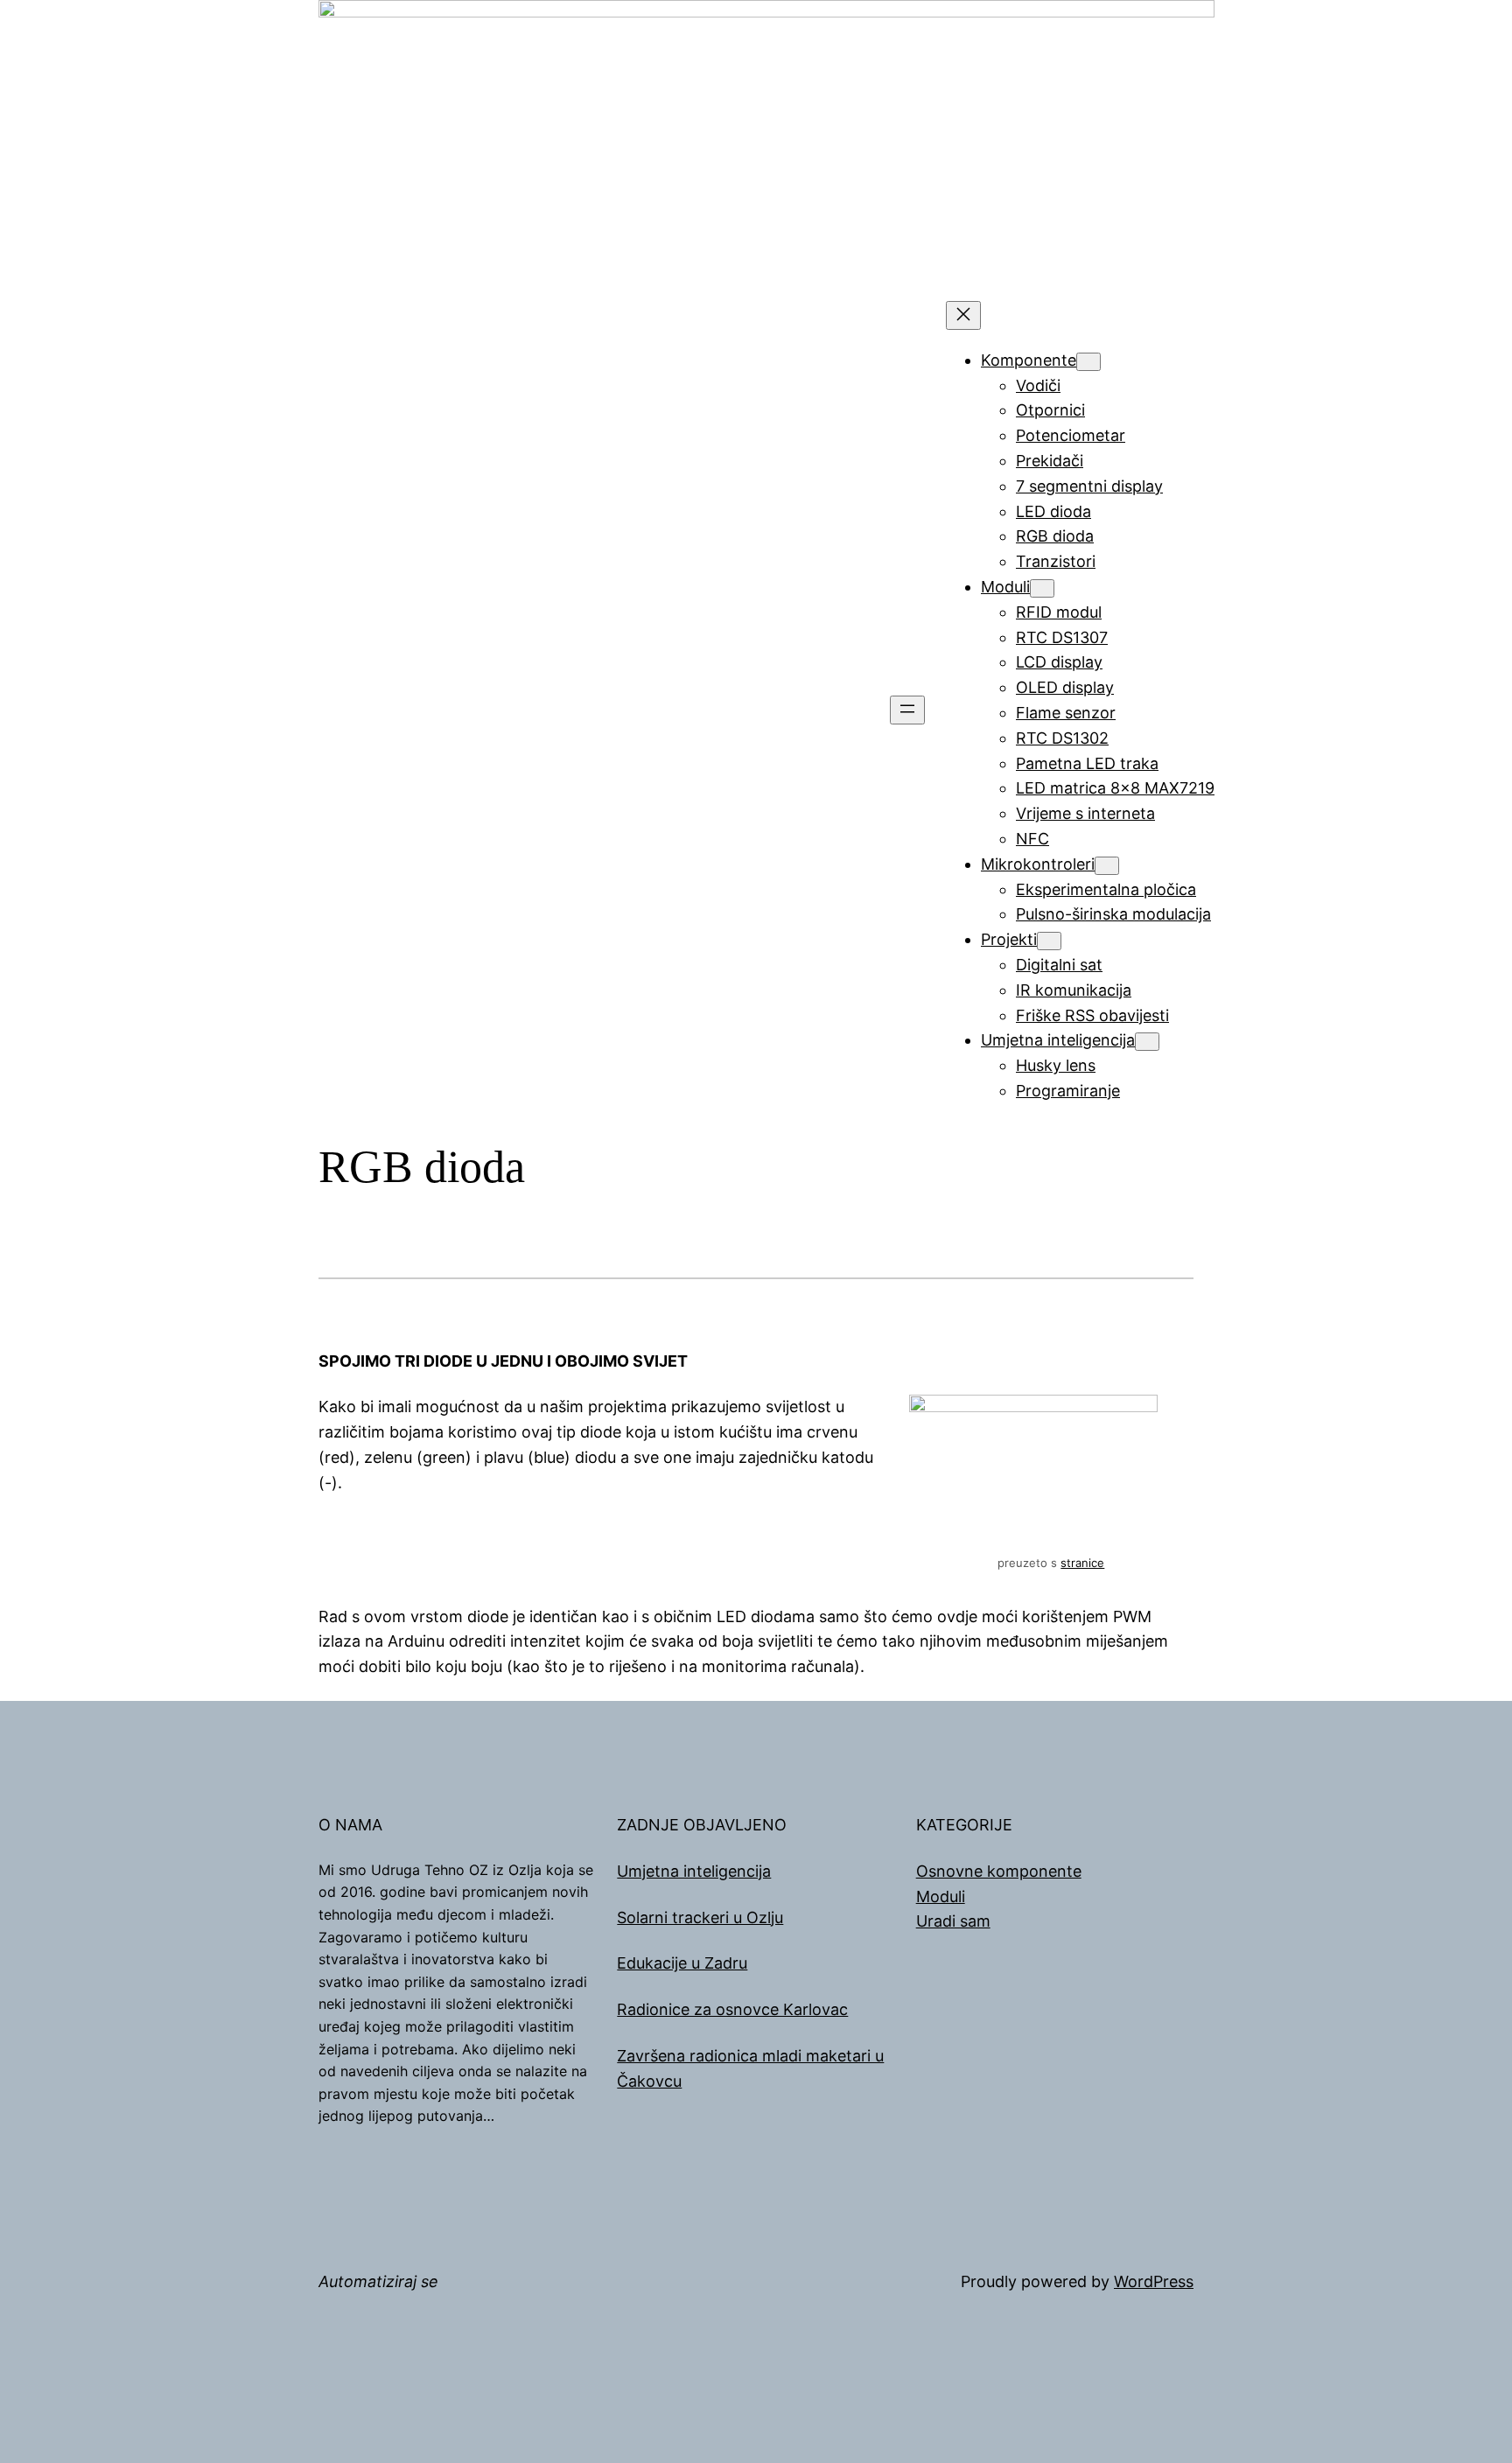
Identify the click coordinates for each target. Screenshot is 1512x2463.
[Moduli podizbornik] (1042, 588)
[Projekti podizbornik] (1049, 941)
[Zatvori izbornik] (963, 315)
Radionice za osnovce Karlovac (732, 2009)
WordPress (1154, 2281)
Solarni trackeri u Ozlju (700, 1917)
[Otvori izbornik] (907, 710)
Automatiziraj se (378, 2281)
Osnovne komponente (999, 1871)
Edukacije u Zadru (682, 1963)
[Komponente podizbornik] (1088, 362)
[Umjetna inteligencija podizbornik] (1147, 1042)
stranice (1082, 1563)
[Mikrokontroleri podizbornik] (1107, 866)
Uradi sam (953, 1921)
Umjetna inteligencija (694, 1871)
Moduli (941, 1896)
